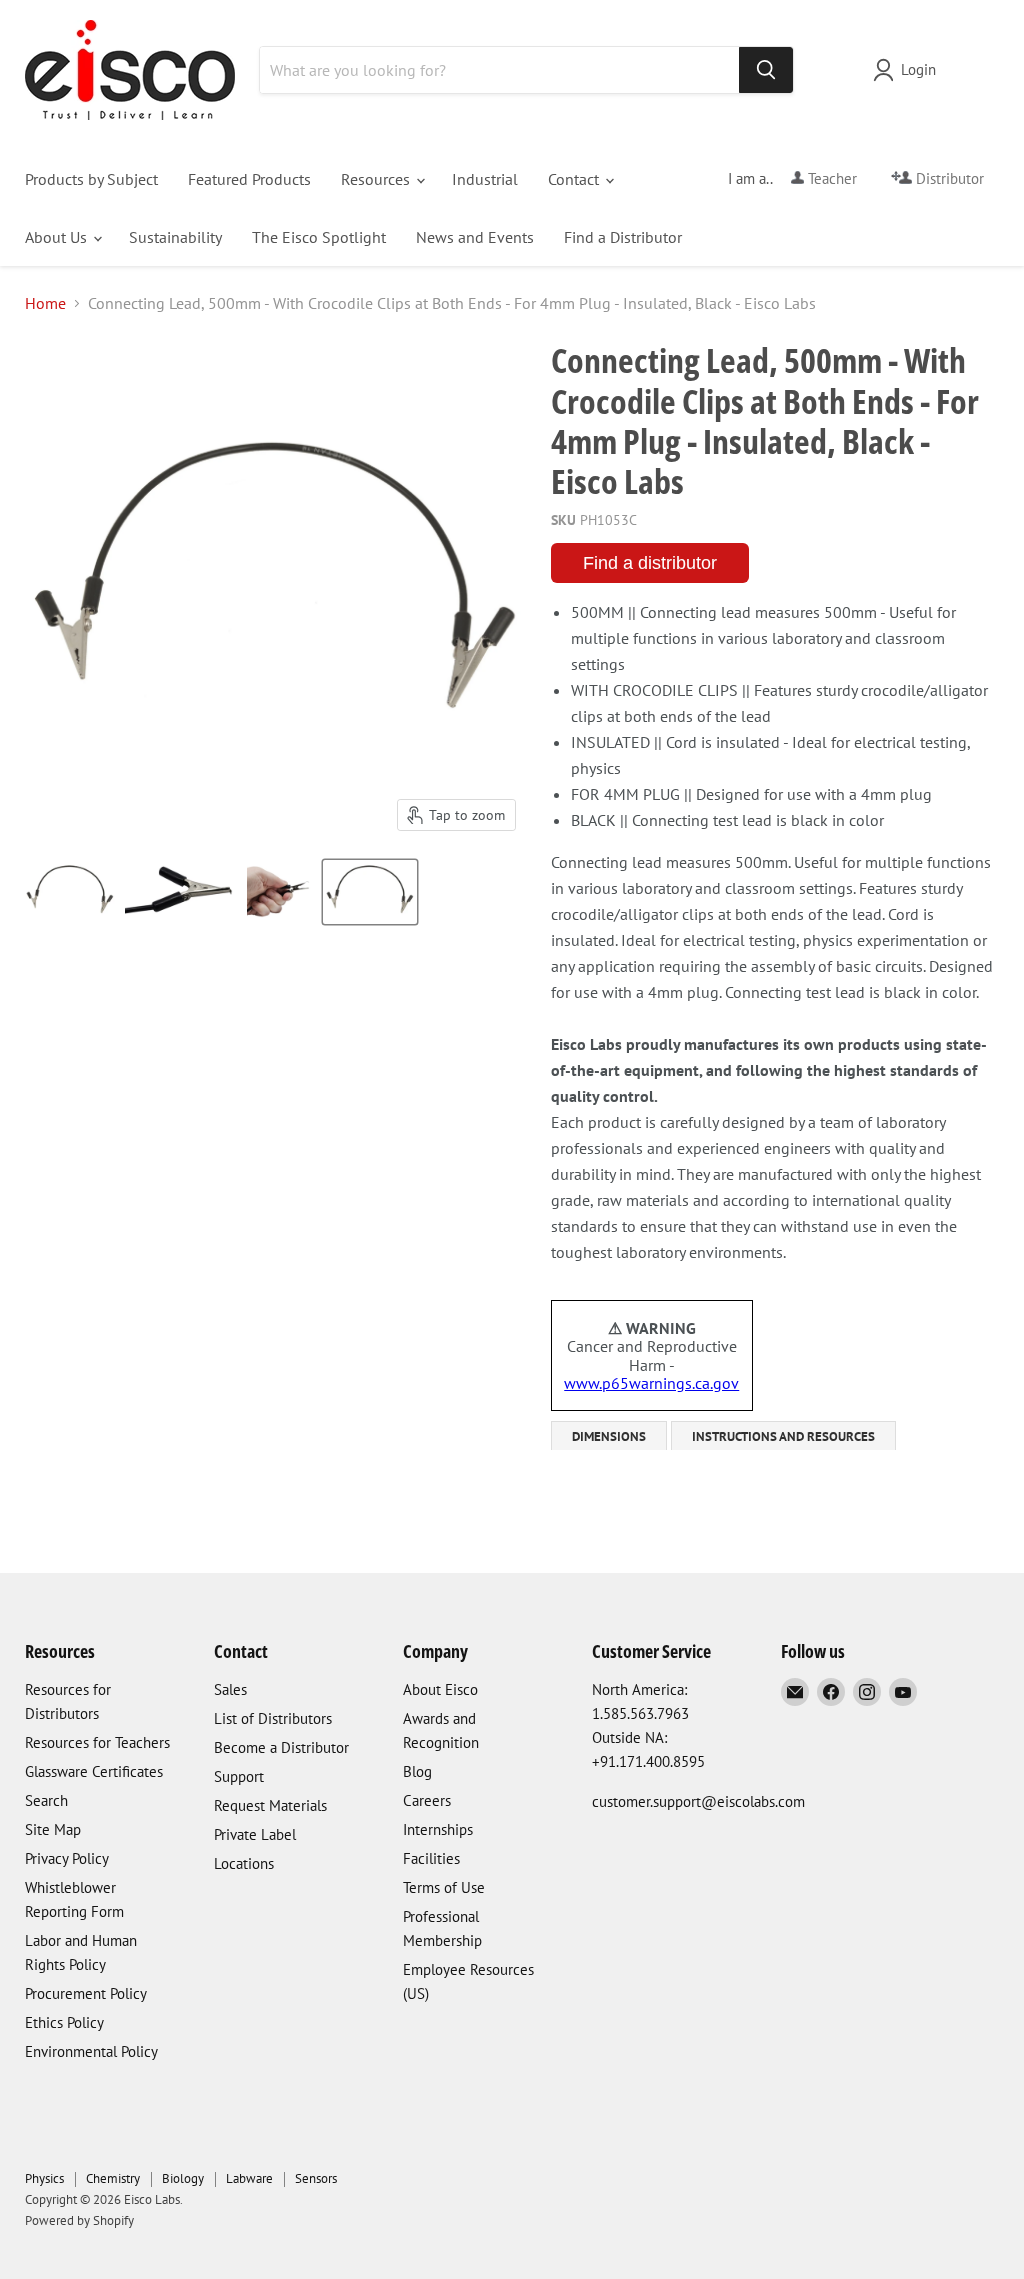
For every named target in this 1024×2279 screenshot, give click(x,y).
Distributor (948, 178)
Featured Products (249, 179)
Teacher (830, 178)
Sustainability (175, 237)
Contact (575, 179)
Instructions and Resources (783, 1436)
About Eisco (440, 1689)
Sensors (316, 2178)
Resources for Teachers (97, 1742)
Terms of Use (444, 1887)
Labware (249, 2178)
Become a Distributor (281, 1747)
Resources (377, 179)
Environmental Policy (91, 2051)
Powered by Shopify (79, 2220)
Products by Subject (91, 179)
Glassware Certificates (94, 1771)
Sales (230, 1689)
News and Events (475, 237)
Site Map (53, 1829)
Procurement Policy (86, 1993)
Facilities (431, 1858)
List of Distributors (273, 1718)
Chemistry (113, 2178)
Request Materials (270, 1805)
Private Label (255, 1834)
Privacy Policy (67, 1858)
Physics (44, 2178)
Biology (183, 2178)
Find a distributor (650, 563)
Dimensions (609, 1436)
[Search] (766, 70)
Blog (417, 1771)
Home (45, 303)
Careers (427, 1800)
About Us (58, 237)
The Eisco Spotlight (319, 237)
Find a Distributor (623, 237)
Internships (438, 1829)
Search (46, 1800)
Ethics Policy (64, 2022)
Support (239, 1776)
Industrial (485, 179)
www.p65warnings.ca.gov (651, 1383)
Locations (244, 1863)
